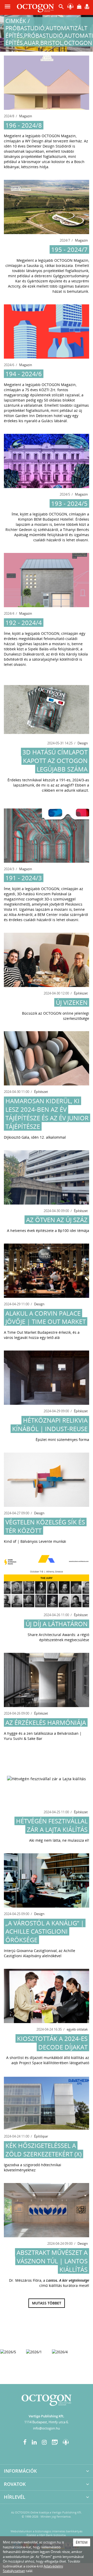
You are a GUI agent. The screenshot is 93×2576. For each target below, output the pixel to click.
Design (83, 743)
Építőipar (41, 2136)
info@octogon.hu (47, 2428)
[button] (61, 8)
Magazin (26, 116)
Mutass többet (47, 2303)
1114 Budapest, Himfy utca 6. (47, 2422)
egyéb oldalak (77, 2029)
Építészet (81, 993)
